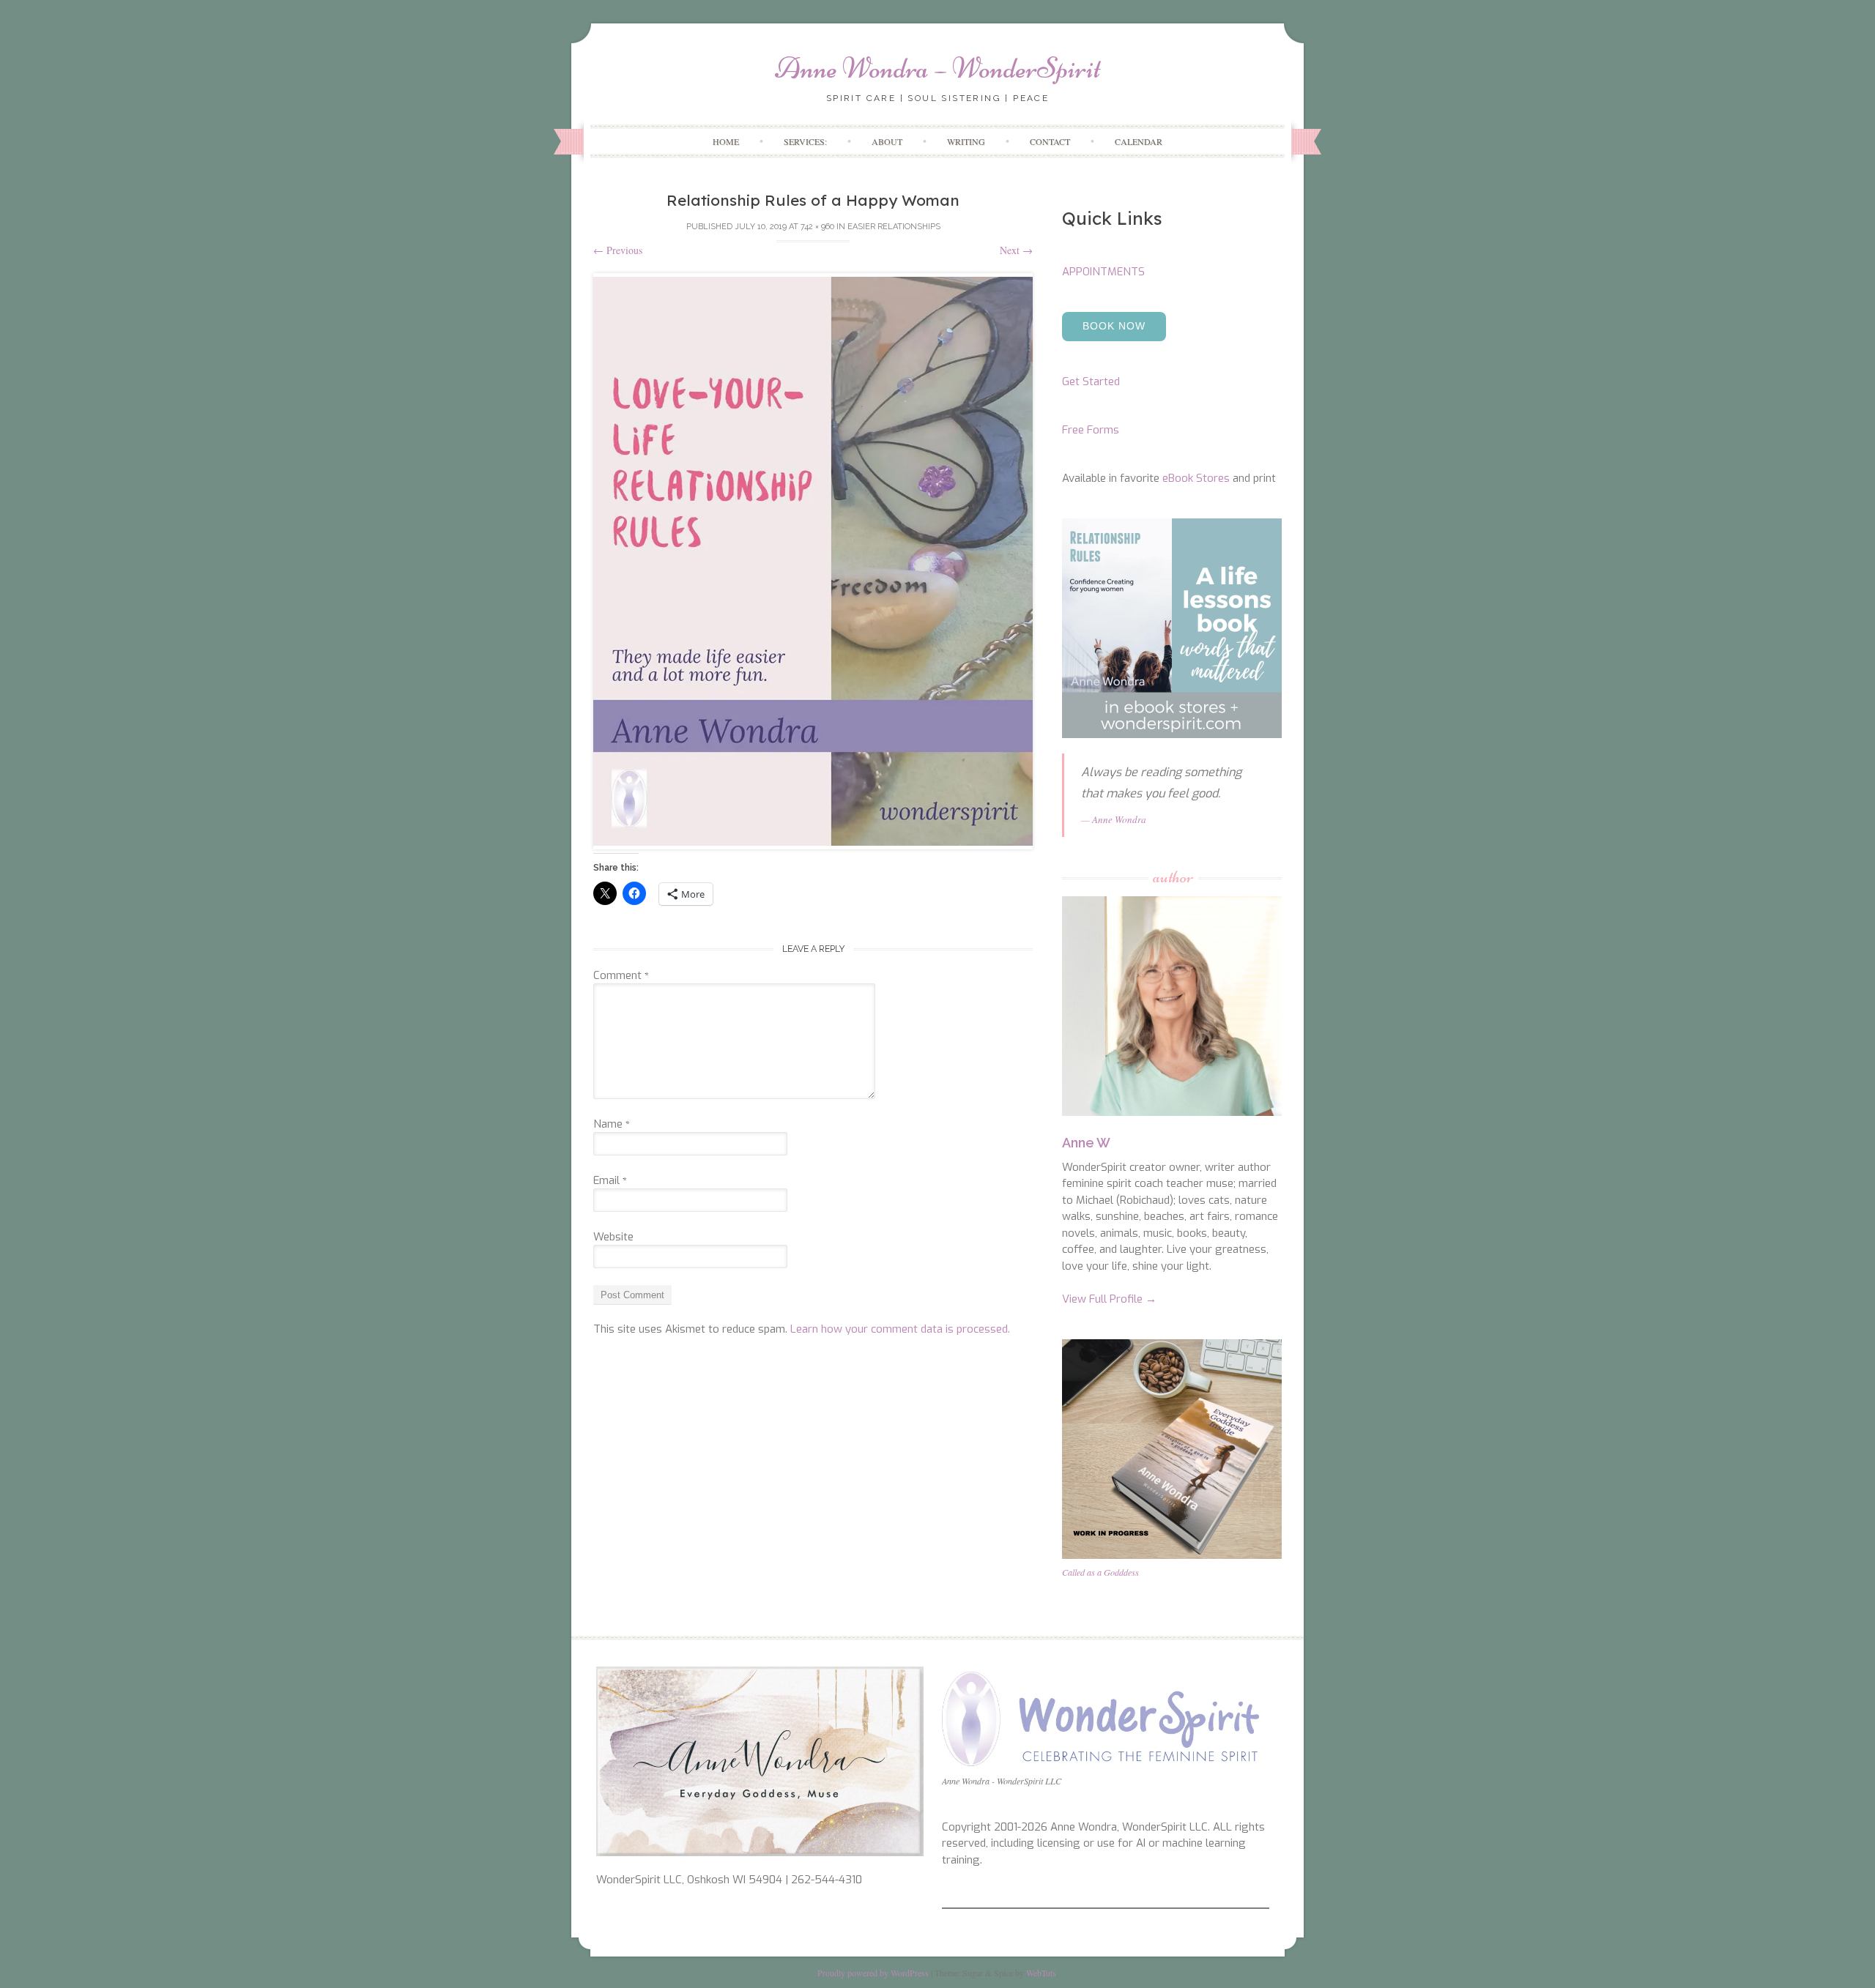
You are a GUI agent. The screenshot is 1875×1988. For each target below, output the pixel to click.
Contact (1050, 141)
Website (613, 1237)
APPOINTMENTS (1103, 272)
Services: (805, 141)
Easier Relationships (894, 227)
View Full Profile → (1109, 1299)
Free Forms (1091, 430)
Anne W (1086, 1143)
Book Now (1114, 326)
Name (612, 1124)
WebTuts (1041, 1973)
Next (1016, 250)
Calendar (1139, 141)
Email (610, 1180)
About (887, 141)
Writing (966, 141)
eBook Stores (1196, 478)
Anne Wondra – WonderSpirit (938, 68)
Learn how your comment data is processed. (900, 1329)
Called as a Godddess (1100, 1572)
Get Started (1091, 381)
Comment (621, 975)
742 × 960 (817, 227)
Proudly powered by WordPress (873, 1973)
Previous (618, 250)
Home (726, 141)
